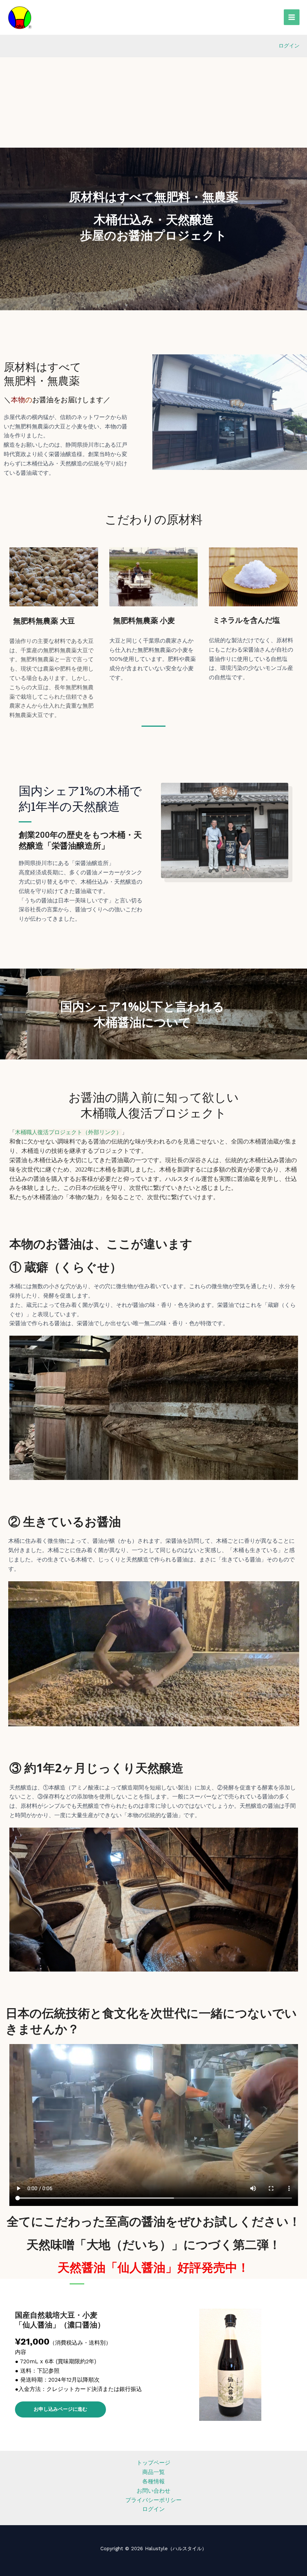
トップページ (153, 2463)
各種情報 (153, 2481)
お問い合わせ (153, 2491)
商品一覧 (153, 2472)
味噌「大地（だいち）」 (117, 2244)
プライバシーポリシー (153, 2500)
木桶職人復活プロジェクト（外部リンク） (68, 1132)
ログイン (289, 46)
